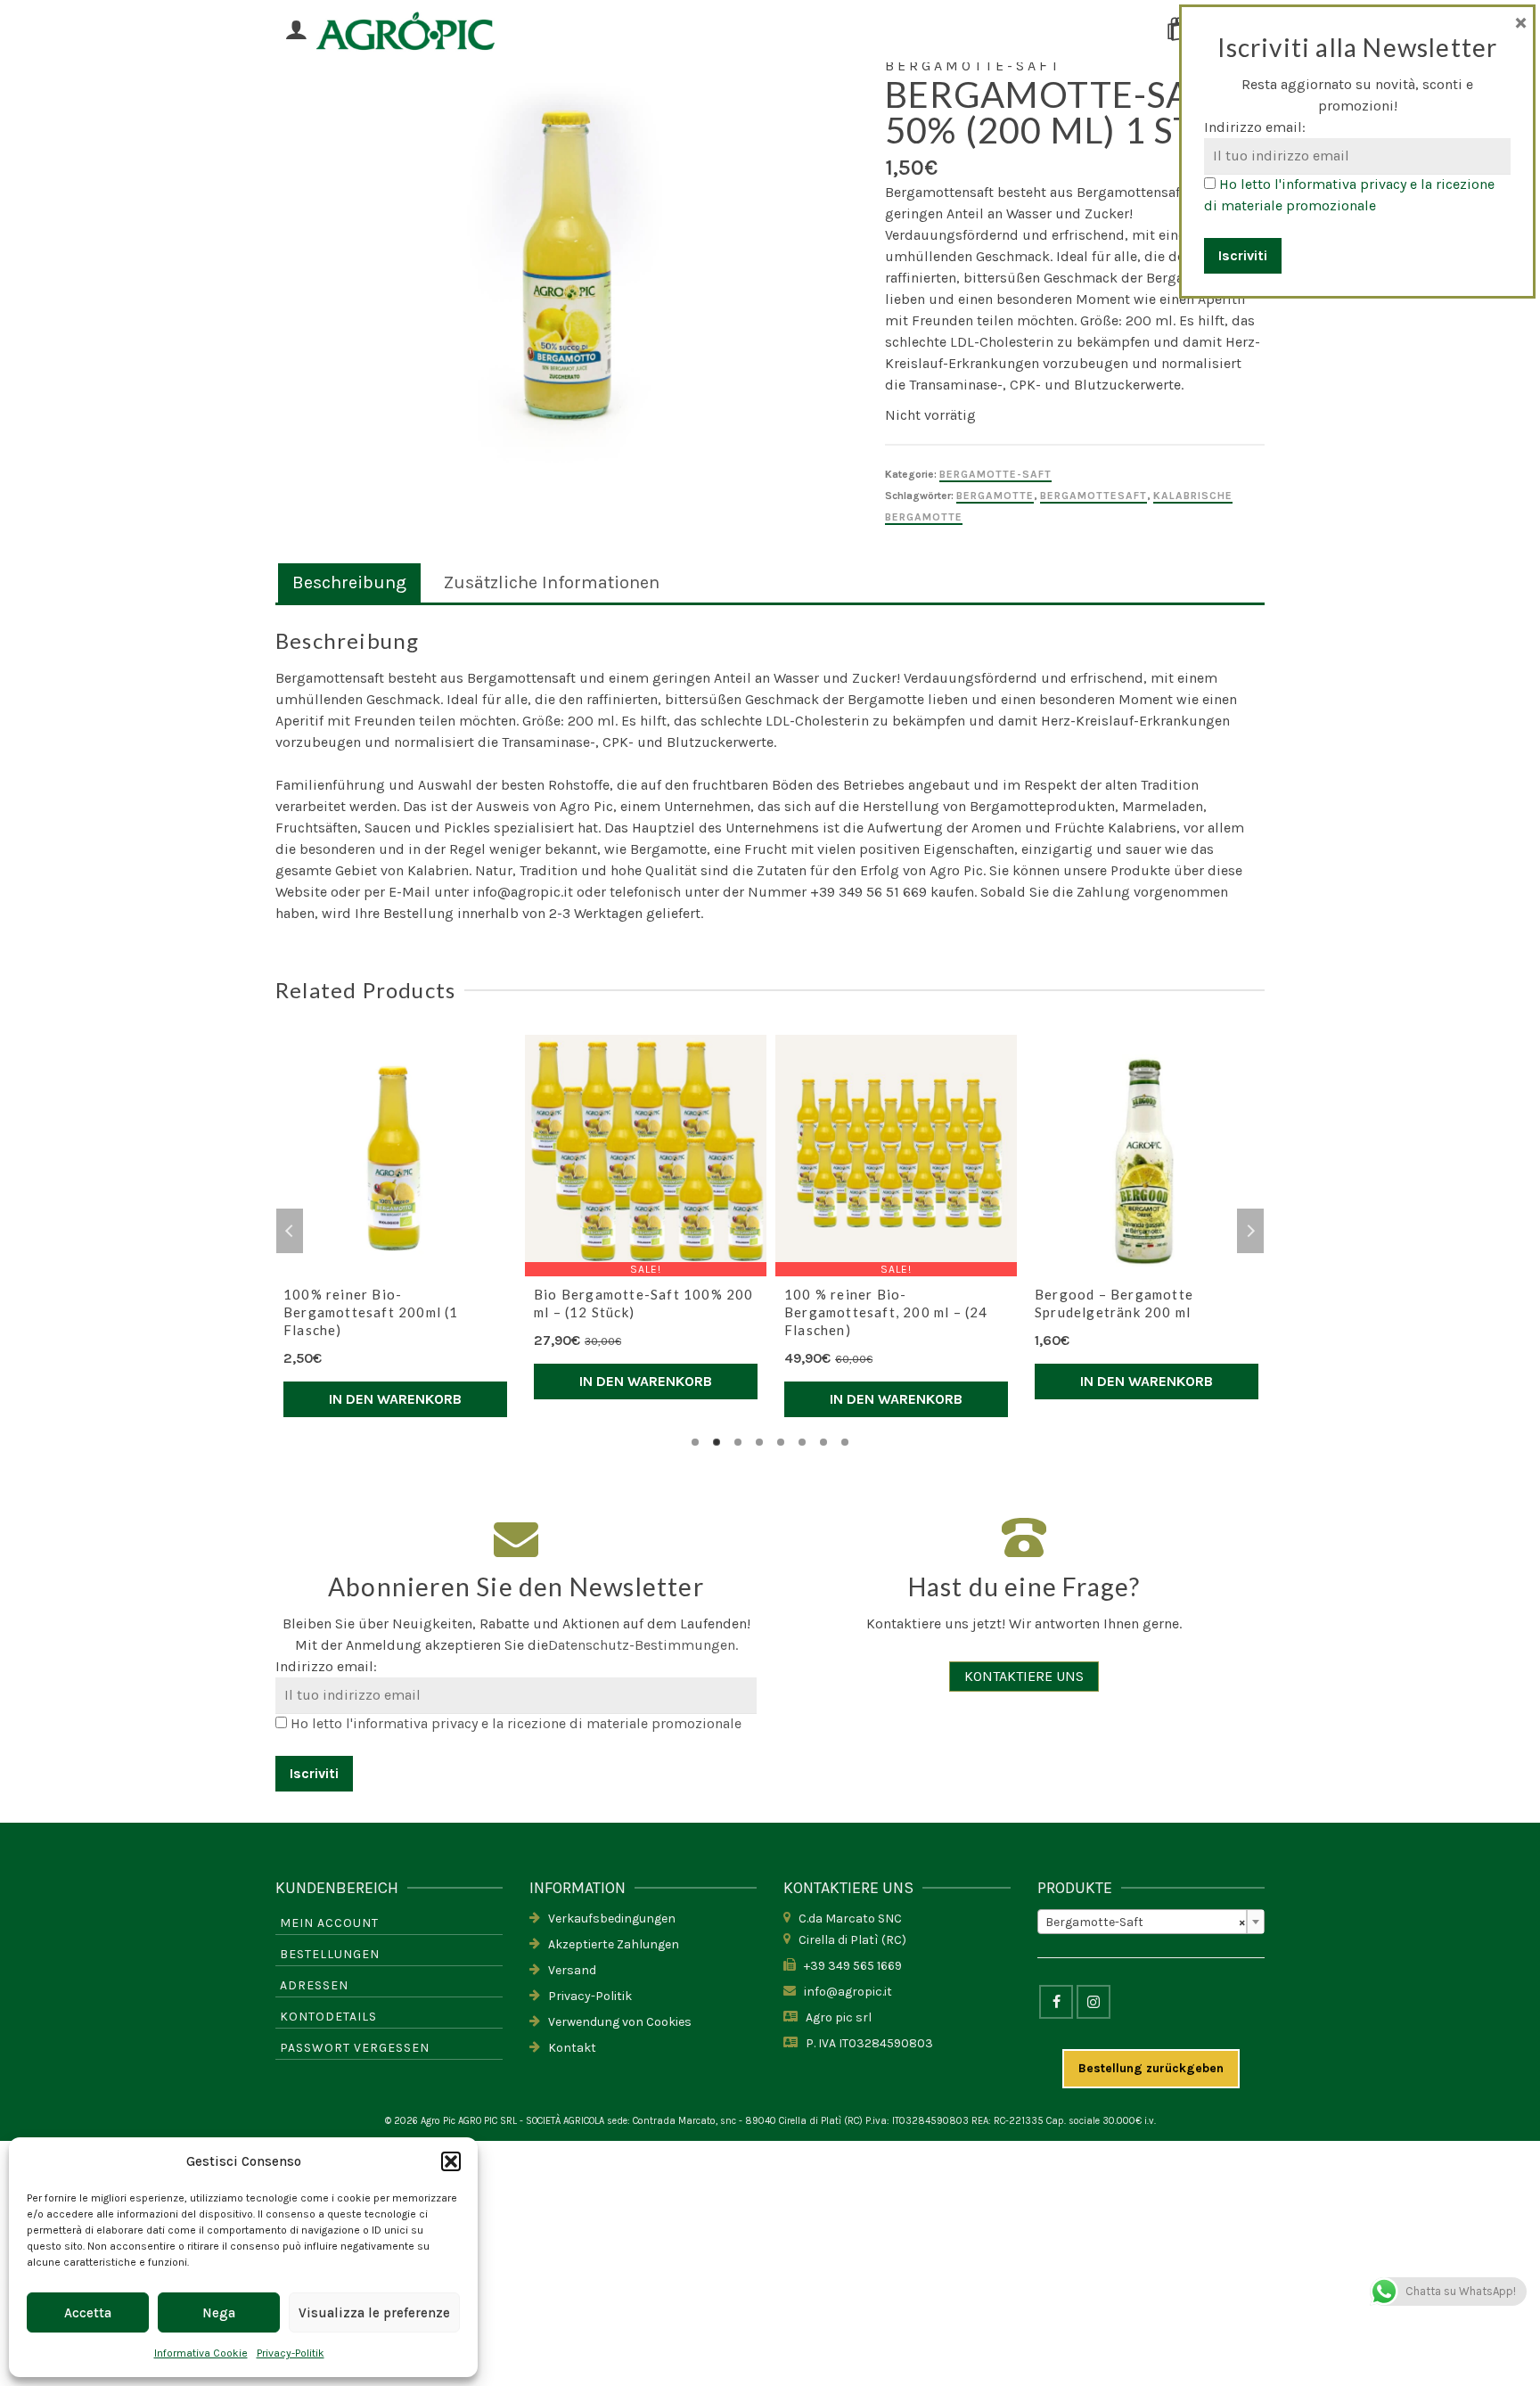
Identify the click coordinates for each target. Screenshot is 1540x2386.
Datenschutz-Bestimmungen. (643, 1645)
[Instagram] (1094, 2002)
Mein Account (329, 1923)
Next (1250, 1231)
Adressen (314, 1985)
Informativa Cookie (201, 2353)
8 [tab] (845, 1442)
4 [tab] (759, 1442)
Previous (290, 1231)
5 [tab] (781, 1442)
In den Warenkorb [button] (395, 1399)
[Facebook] (1056, 2002)
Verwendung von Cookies (616, 2022)
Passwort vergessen (355, 2048)
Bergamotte (995, 496)
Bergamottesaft (1094, 496)
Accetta (88, 2313)
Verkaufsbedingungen (608, 1919)
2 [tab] (717, 1442)
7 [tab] (823, 1442)
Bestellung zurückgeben (1151, 2068)
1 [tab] (695, 1442)
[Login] (296, 31)
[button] (451, 2161)
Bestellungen (330, 1954)
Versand (568, 1970)
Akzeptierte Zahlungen (610, 1944)
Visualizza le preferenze (374, 2313)
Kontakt (568, 2048)
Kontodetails (328, 2017)
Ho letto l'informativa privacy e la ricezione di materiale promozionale (516, 1723)
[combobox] (1151, 1922)
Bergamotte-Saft (995, 474)
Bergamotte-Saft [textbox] (1146, 1922)
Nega (219, 2313)
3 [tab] (738, 1442)
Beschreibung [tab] (349, 582)
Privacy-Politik (291, 2353)
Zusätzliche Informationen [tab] (552, 582)
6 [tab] (802, 1442)
